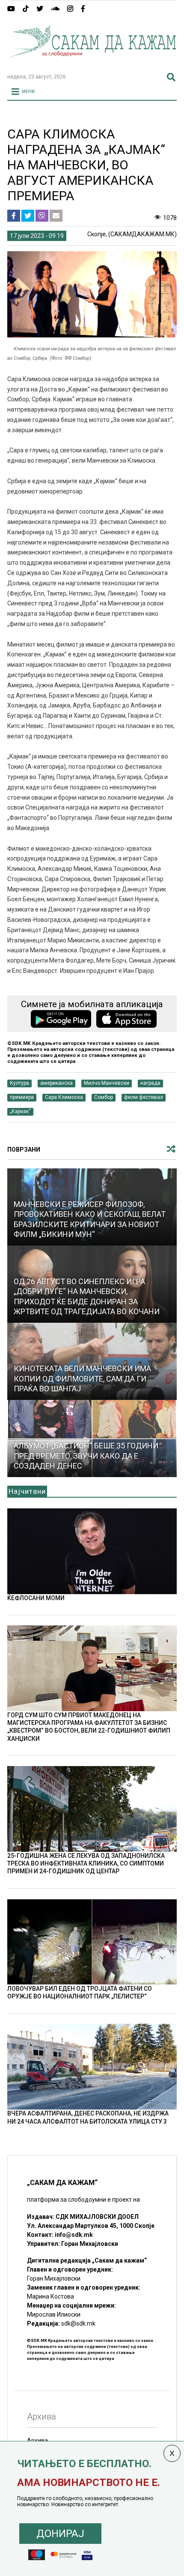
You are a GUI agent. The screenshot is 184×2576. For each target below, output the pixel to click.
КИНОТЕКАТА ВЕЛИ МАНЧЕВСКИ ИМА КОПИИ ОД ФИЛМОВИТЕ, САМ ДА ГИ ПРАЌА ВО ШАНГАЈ (82, 1378)
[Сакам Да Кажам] (92, 63)
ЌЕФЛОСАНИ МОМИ (36, 1598)
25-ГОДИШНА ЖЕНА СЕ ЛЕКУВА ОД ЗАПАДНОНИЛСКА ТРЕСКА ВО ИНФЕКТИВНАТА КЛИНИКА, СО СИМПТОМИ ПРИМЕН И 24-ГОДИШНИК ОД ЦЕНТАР (86, 1863)
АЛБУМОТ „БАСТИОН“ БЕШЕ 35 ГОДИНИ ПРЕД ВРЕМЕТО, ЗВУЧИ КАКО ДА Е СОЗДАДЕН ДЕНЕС (86, 1456)
